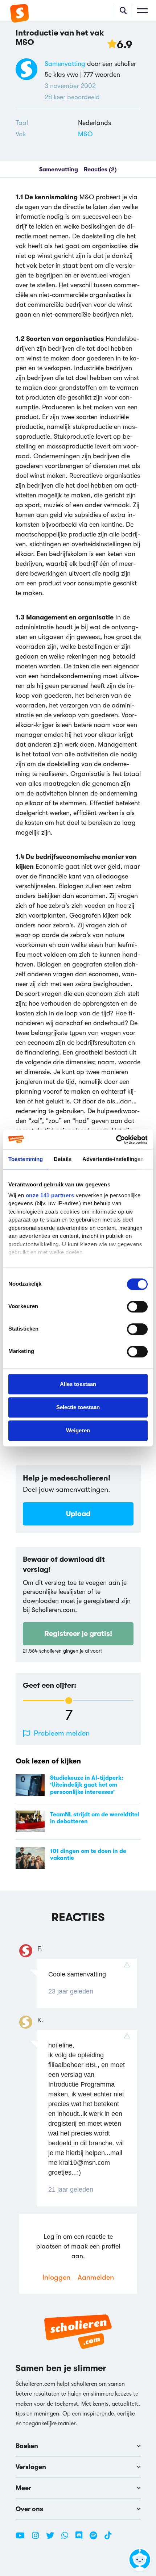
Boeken (27, 2446)
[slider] (69, 1701)
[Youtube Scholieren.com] (23, 2538)
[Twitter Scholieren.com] (53, 2538)
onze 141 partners (50, 1195)
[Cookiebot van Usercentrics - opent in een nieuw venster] (116, 1140)
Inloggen (56, 2277)
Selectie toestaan (78, 1407)
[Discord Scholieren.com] (82, 2538)
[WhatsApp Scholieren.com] (67, 2538)
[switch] (137, 1307)
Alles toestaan (78, 1384)
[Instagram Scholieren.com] (38, 2538)
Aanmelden (96, 2277)
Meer (23, 2488)
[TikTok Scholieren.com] (108, 2538)
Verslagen (31, 2467)
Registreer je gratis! (78, 1634)
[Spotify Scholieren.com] (96, 2538)
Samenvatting (65, 64)
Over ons (29, 2509)
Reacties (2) (100, 170)
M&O (85, 134)
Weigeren (78, 1430)
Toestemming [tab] (26, 1159)
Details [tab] (63, 1159)
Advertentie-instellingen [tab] (113, 1159)
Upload (78, 1514)
